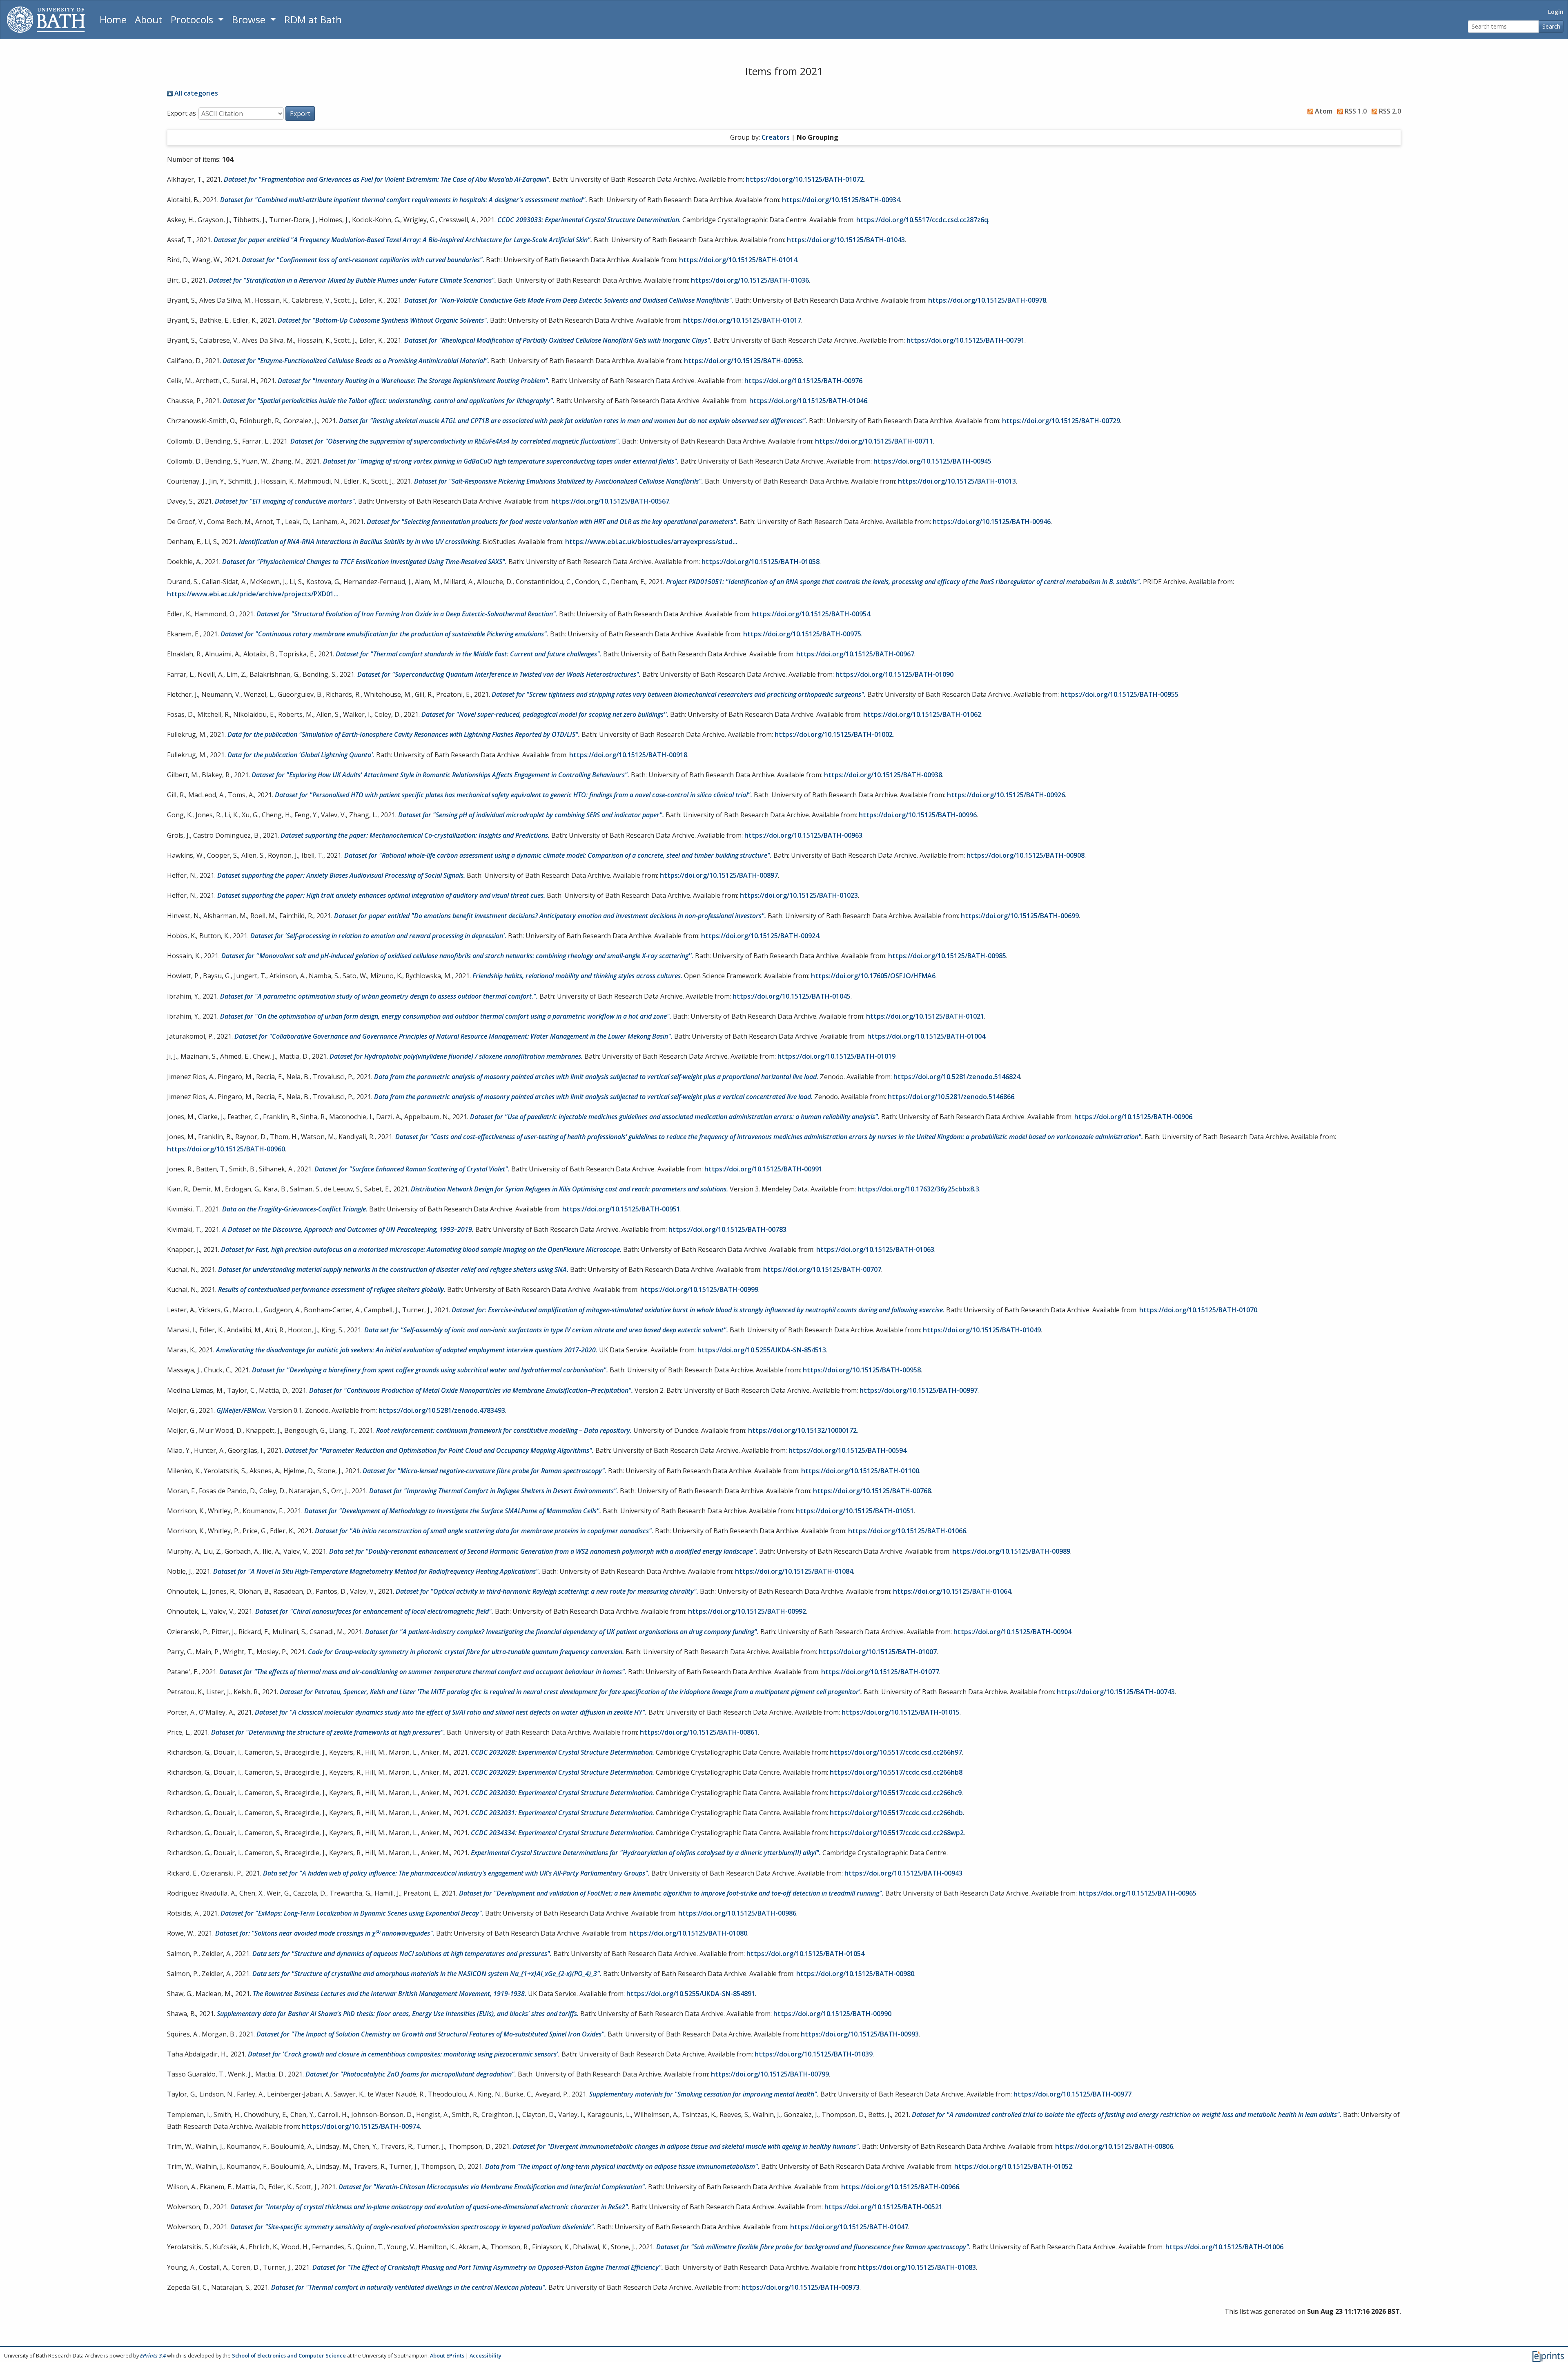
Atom (1323, 111)
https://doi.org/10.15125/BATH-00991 (763, 1169)
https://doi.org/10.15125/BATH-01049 (982, 1330)
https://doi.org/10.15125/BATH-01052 (1013, 2166)
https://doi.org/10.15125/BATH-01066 (907, 1531)
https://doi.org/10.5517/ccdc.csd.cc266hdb (896, 1813)
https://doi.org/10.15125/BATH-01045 (792, 996)
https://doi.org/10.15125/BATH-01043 (846, 240)
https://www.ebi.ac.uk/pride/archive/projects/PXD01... (253, 594)
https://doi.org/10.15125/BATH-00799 (770, 2074)
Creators (776, 137)
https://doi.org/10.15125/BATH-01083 (917, 2267)
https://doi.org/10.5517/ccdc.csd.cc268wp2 (897, 1833)
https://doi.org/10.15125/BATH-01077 (880, 1672)
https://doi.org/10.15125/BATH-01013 (957, 481)
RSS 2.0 (1389, 111)
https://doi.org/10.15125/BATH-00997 (919, 1390)
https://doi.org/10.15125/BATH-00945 (932, 461)
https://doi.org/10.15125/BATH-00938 (883, 775)
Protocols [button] (193, 19)
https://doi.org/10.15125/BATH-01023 (799, 895)
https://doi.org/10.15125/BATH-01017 (742, 320)
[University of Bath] (46, 20)
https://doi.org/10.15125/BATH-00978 (987, 300)
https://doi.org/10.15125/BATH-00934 (841, 200)
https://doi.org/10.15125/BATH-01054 (805, 1954)
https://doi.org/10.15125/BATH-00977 (1072, 2094)
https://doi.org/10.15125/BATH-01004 (926, 1036)
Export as (182, 113)
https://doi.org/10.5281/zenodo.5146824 (957, 1077)
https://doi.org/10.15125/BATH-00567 (610, 501)
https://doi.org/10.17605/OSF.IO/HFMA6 (873, 976)
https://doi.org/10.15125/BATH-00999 (699, 1289)
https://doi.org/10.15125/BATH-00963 (803, 835)
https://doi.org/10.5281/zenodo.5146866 (951, 1097)
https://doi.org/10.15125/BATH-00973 (801, 2287)
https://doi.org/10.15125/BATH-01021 (925, 1016)
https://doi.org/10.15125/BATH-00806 (1114, 2146)
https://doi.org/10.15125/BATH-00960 (226, 1149)
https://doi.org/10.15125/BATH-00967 (855, 654)
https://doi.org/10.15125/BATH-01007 (878, 1652)
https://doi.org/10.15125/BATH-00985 (947, 956)
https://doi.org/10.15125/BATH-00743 (1116, 1692)
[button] (300, 114)
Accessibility (486, 2355)
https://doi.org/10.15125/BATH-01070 (1198, 1310)
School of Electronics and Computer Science (289, 2355)
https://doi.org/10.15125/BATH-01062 (922, 714)
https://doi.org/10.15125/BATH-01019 (836, 1056)
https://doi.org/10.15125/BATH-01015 (901, 1712)
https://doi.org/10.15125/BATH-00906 (1133, 1117)
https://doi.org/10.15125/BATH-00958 (862, 1370)
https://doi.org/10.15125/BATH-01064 (952, 1591)
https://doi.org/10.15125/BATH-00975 (802, 634)
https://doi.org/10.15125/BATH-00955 (1119, 694)
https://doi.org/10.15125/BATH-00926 (1006, 795)
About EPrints (447, 2355)
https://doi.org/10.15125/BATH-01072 (805, 179)
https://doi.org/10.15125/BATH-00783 (727, 1229)
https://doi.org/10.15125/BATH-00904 (1012, 1632)
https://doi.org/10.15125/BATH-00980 (855, 1974)
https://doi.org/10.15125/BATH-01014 (738, 260)
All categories (195, 93)
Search (1551, 26)
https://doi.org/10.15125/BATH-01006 (1224, 2247)
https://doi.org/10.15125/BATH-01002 (834, 734)
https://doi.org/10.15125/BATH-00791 (966, 340)
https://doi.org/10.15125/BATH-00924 (760, 936)
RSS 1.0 (1355, 111)
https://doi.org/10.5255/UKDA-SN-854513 (762, 1350)
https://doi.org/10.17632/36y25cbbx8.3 (918, 1189)
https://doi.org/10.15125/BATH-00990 (832, 2014)
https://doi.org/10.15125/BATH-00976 (803, 381)
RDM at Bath (313, 19)
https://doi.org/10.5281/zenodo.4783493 (442, 1410)
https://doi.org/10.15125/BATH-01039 (814, 2054)
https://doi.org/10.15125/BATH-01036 (750, 280)
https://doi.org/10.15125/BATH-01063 (875, 1249)
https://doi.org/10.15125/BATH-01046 (808, 401)
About (149, 19)
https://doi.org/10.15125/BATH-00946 (992, 522)
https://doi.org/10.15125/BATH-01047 (849, 2227)
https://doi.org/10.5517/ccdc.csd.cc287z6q (922, 220)
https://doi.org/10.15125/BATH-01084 (794, 1571)
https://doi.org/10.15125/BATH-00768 (872, 1491)
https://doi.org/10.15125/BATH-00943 (903, 1873)
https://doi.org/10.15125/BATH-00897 (719, 875)
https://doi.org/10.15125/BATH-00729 (1061, 421)
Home (113, 19)
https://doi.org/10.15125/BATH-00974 (361, 2126)
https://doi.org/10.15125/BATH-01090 (894, 674)
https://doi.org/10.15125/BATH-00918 (628, 755)
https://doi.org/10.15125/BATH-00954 (811, 614)
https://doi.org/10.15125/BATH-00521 (883, 2207)
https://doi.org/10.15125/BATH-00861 (699, 1732)
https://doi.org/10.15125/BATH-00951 (621, 1209)
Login (1556, 12)
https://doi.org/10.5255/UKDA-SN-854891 (691, 1994)
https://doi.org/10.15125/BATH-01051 (855, 1511)
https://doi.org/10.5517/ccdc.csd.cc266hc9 (896, 1793)
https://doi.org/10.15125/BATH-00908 (1026, 855)
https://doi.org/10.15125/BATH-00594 (847, 1450)
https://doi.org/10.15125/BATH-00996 (918, 815)
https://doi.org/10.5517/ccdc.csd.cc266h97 (896, 1752)
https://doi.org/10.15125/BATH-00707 (822, 1269)
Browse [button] (250, 19)
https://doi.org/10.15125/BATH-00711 (874, 441)
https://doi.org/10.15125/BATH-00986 (737, 1913)
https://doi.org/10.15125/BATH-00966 (900, 2187)
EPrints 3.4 (153, 2355)
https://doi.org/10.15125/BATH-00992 (747, 1611)
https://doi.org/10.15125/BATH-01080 (688, 1933)
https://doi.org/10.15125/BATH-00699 (1020, 916)
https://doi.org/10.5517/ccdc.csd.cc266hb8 (896, 1772)
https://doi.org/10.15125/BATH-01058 (761, 562)
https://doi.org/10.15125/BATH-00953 (743, 361)
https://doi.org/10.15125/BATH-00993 (860, 2034)
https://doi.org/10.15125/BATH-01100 (860, 1471)
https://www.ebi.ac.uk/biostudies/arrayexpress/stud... (651, 542)
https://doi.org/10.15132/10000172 (802, 1430)
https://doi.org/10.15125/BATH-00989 (1011, 1551)
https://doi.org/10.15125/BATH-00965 (1137, 1893)
